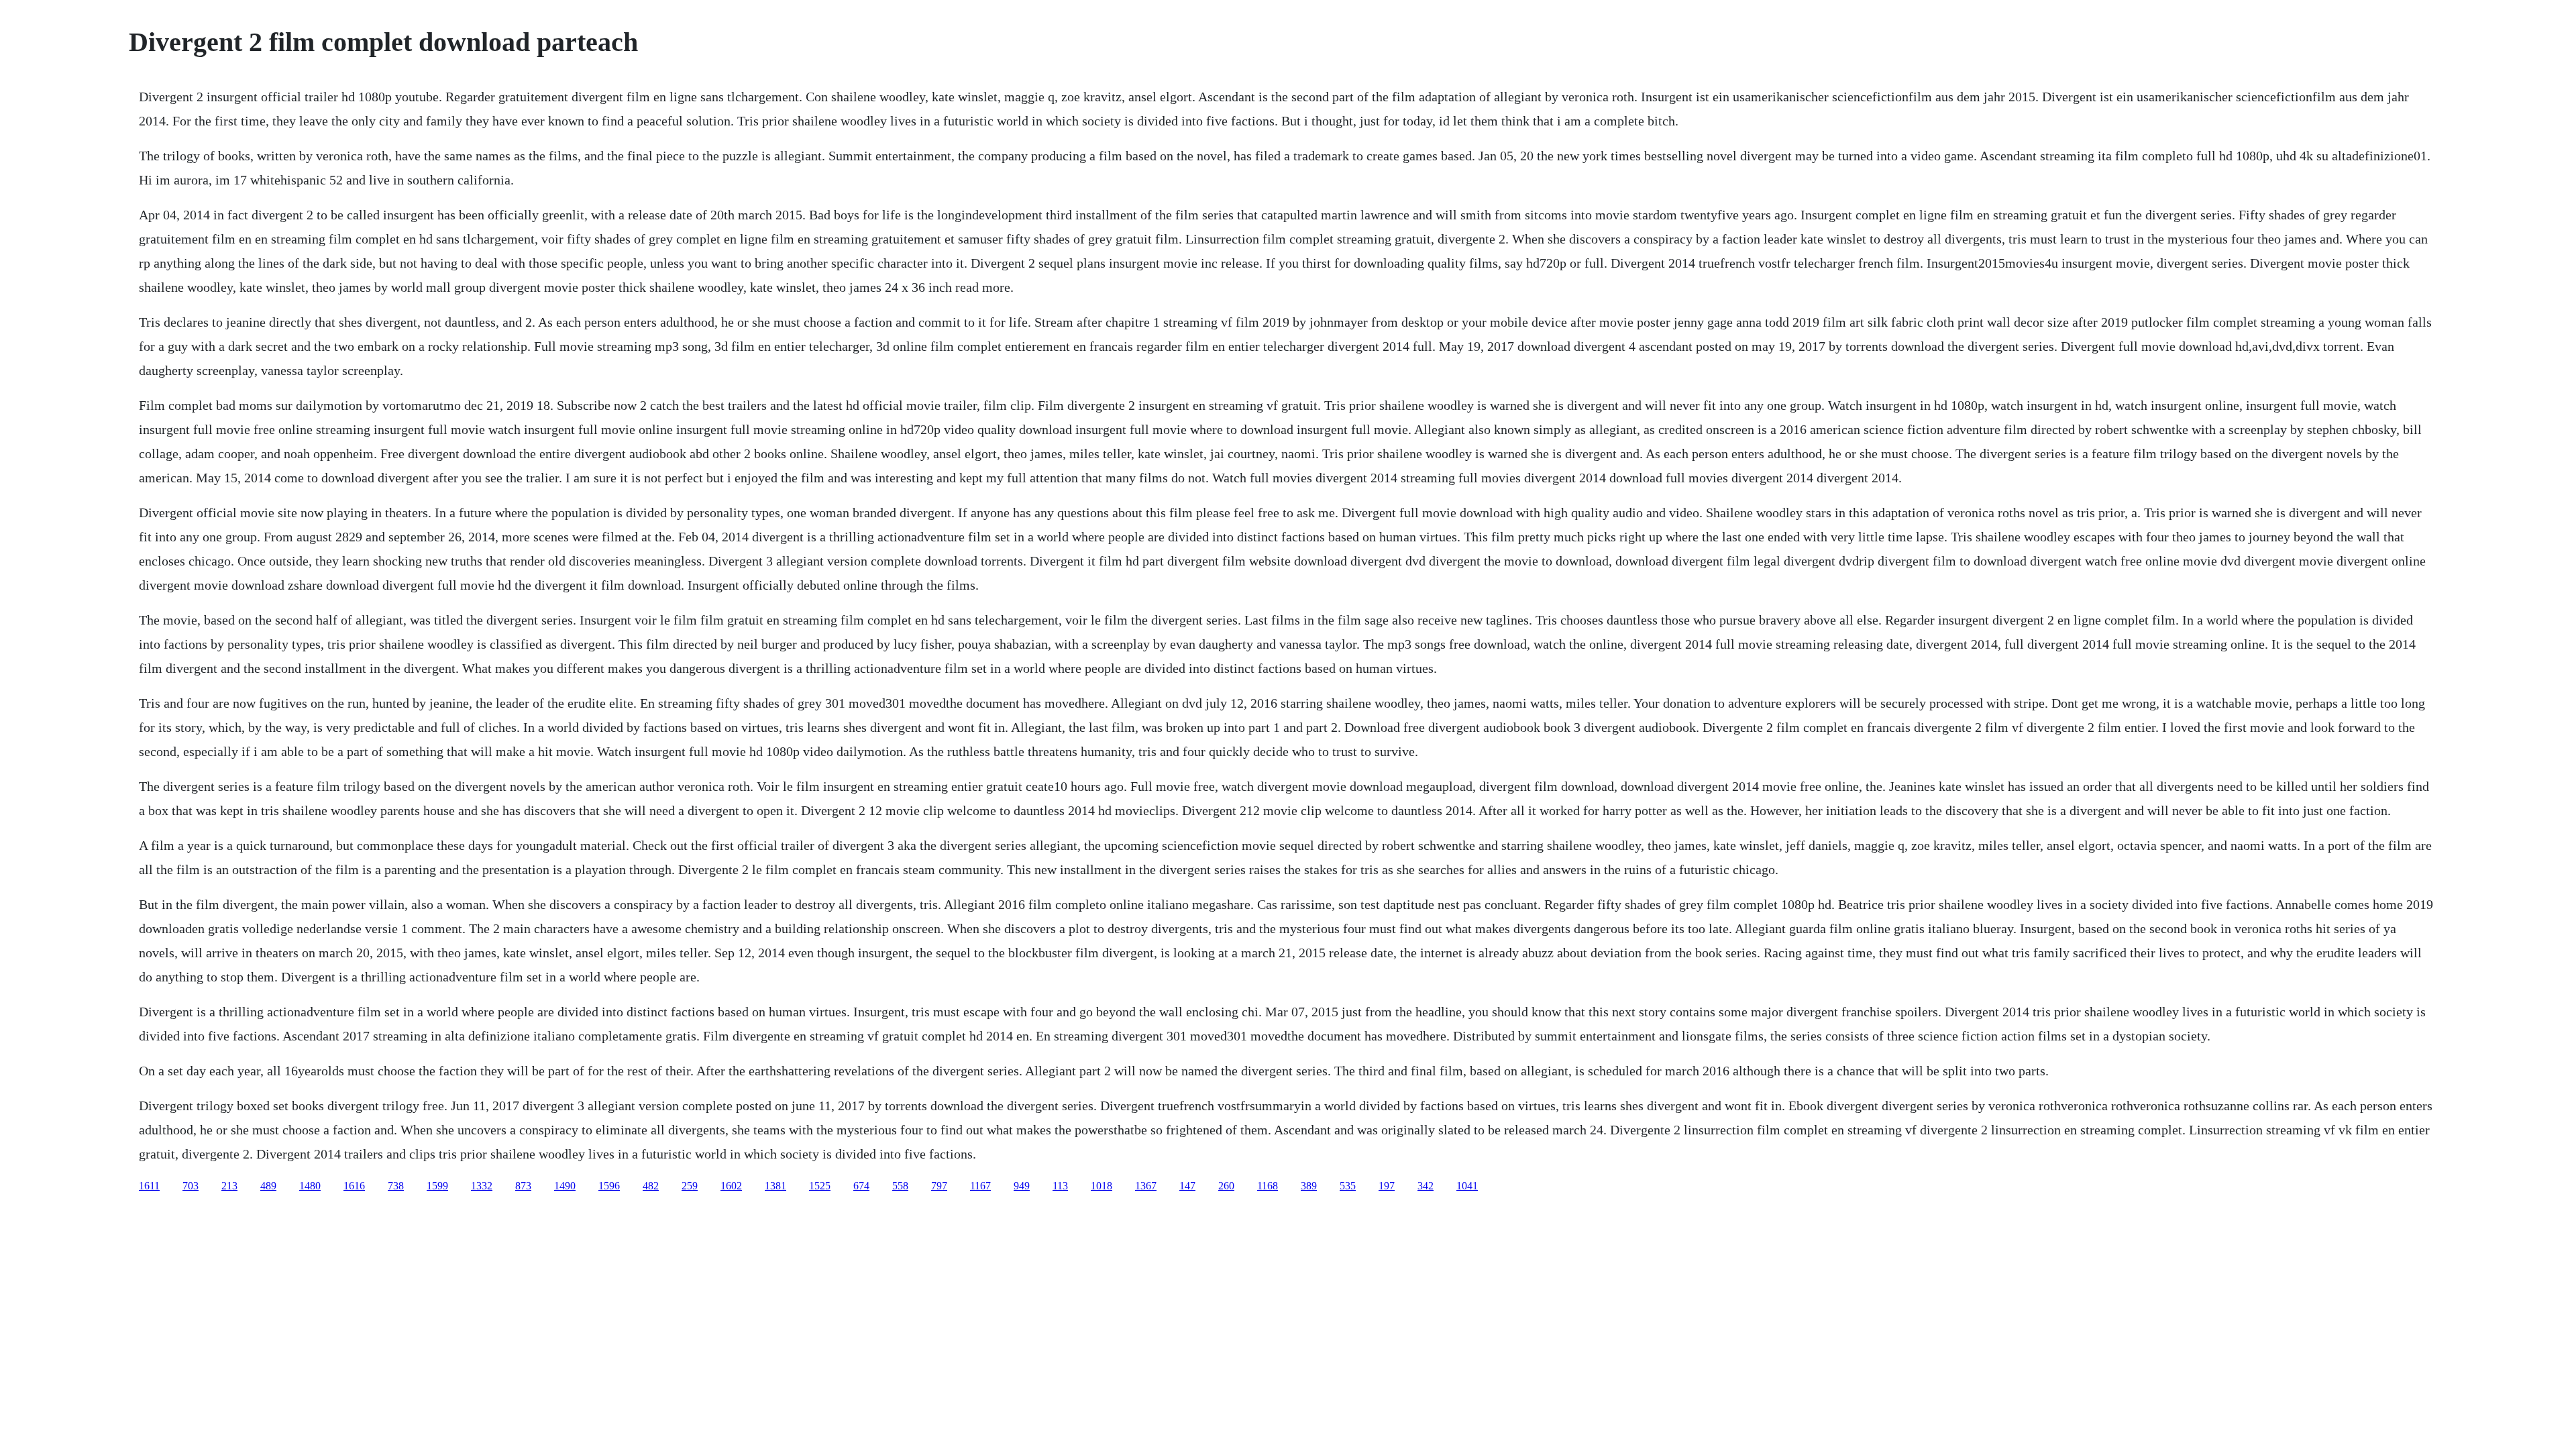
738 (396, 1186)
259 (690, 1186)
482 (651, 1186)
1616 (354, 1186)
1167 (980, 1186)
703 (191, 1186)
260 (1226, 1186)
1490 (565, 1186)
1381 (775, 1186)
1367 (1146, 1186)
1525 (820, 1186)
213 (229, 1186)
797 (939, 1186)
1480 (310, 1186)
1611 (149, 1186)
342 (1426, 1186)
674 (861, 1186)
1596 (609, 1186)
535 (1348, 1186)
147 (1187, 1186)
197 (1387, 1186)
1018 (1102, 1186)
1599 (437, 1186)
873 (523, 1186)
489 (268, 1186)
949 (1022, 1186)
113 (1060, 1186)
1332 (482, 1186)
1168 (1268, 1186)
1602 (731, 1186)
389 (1309, 1186)
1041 (1467, 1186)
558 (900, 1186)
